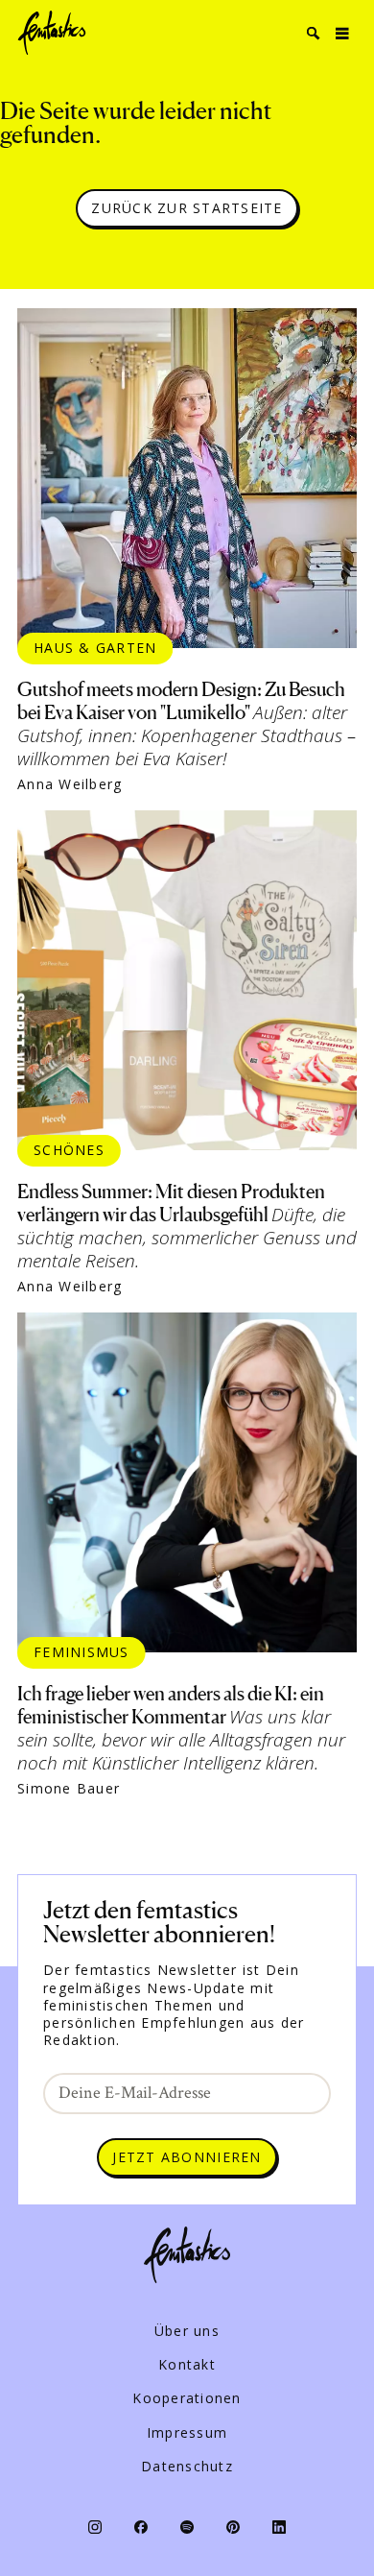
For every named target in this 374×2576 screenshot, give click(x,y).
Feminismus (82, 1652)
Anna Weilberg (70, 784)
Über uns (187, 2331)
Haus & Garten (95, 648)
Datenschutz (187, 2467)
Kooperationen (187, 2398)
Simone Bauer (69, 1789)
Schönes (69, 1150)
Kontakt (187, 2365)
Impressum (187, 2433)
